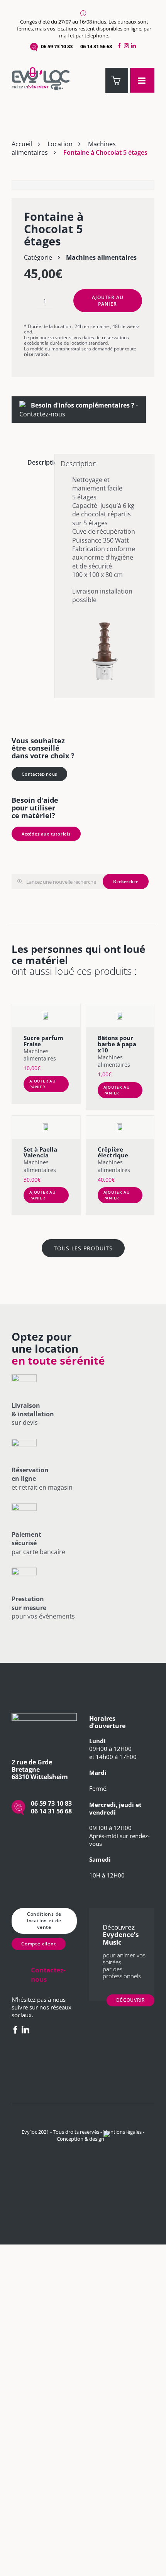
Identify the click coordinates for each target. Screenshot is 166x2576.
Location (60, 144)
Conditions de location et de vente (44, 1921)
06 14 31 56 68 (96, 46)
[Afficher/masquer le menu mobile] (142, 80)
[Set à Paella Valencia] (46, 1127)
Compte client (39, 1944)
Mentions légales (122, 2132)
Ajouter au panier (108, 301)
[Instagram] (126, 46)
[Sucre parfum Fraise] (46, 1016)
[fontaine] (83, 185)
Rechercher (126, 881)
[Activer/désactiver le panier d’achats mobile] (117, 80)
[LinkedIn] (135, 46)
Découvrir (130, 2000)
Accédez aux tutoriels (46, 834)
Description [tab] (38, 462)
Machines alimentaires (101, 257)
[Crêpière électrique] (120, 1127)
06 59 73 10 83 (57, 46)
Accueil (22, 144)
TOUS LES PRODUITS (83, 1248)
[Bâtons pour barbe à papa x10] (120, 1016)
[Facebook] (119, 46)
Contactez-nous (42, 414)
